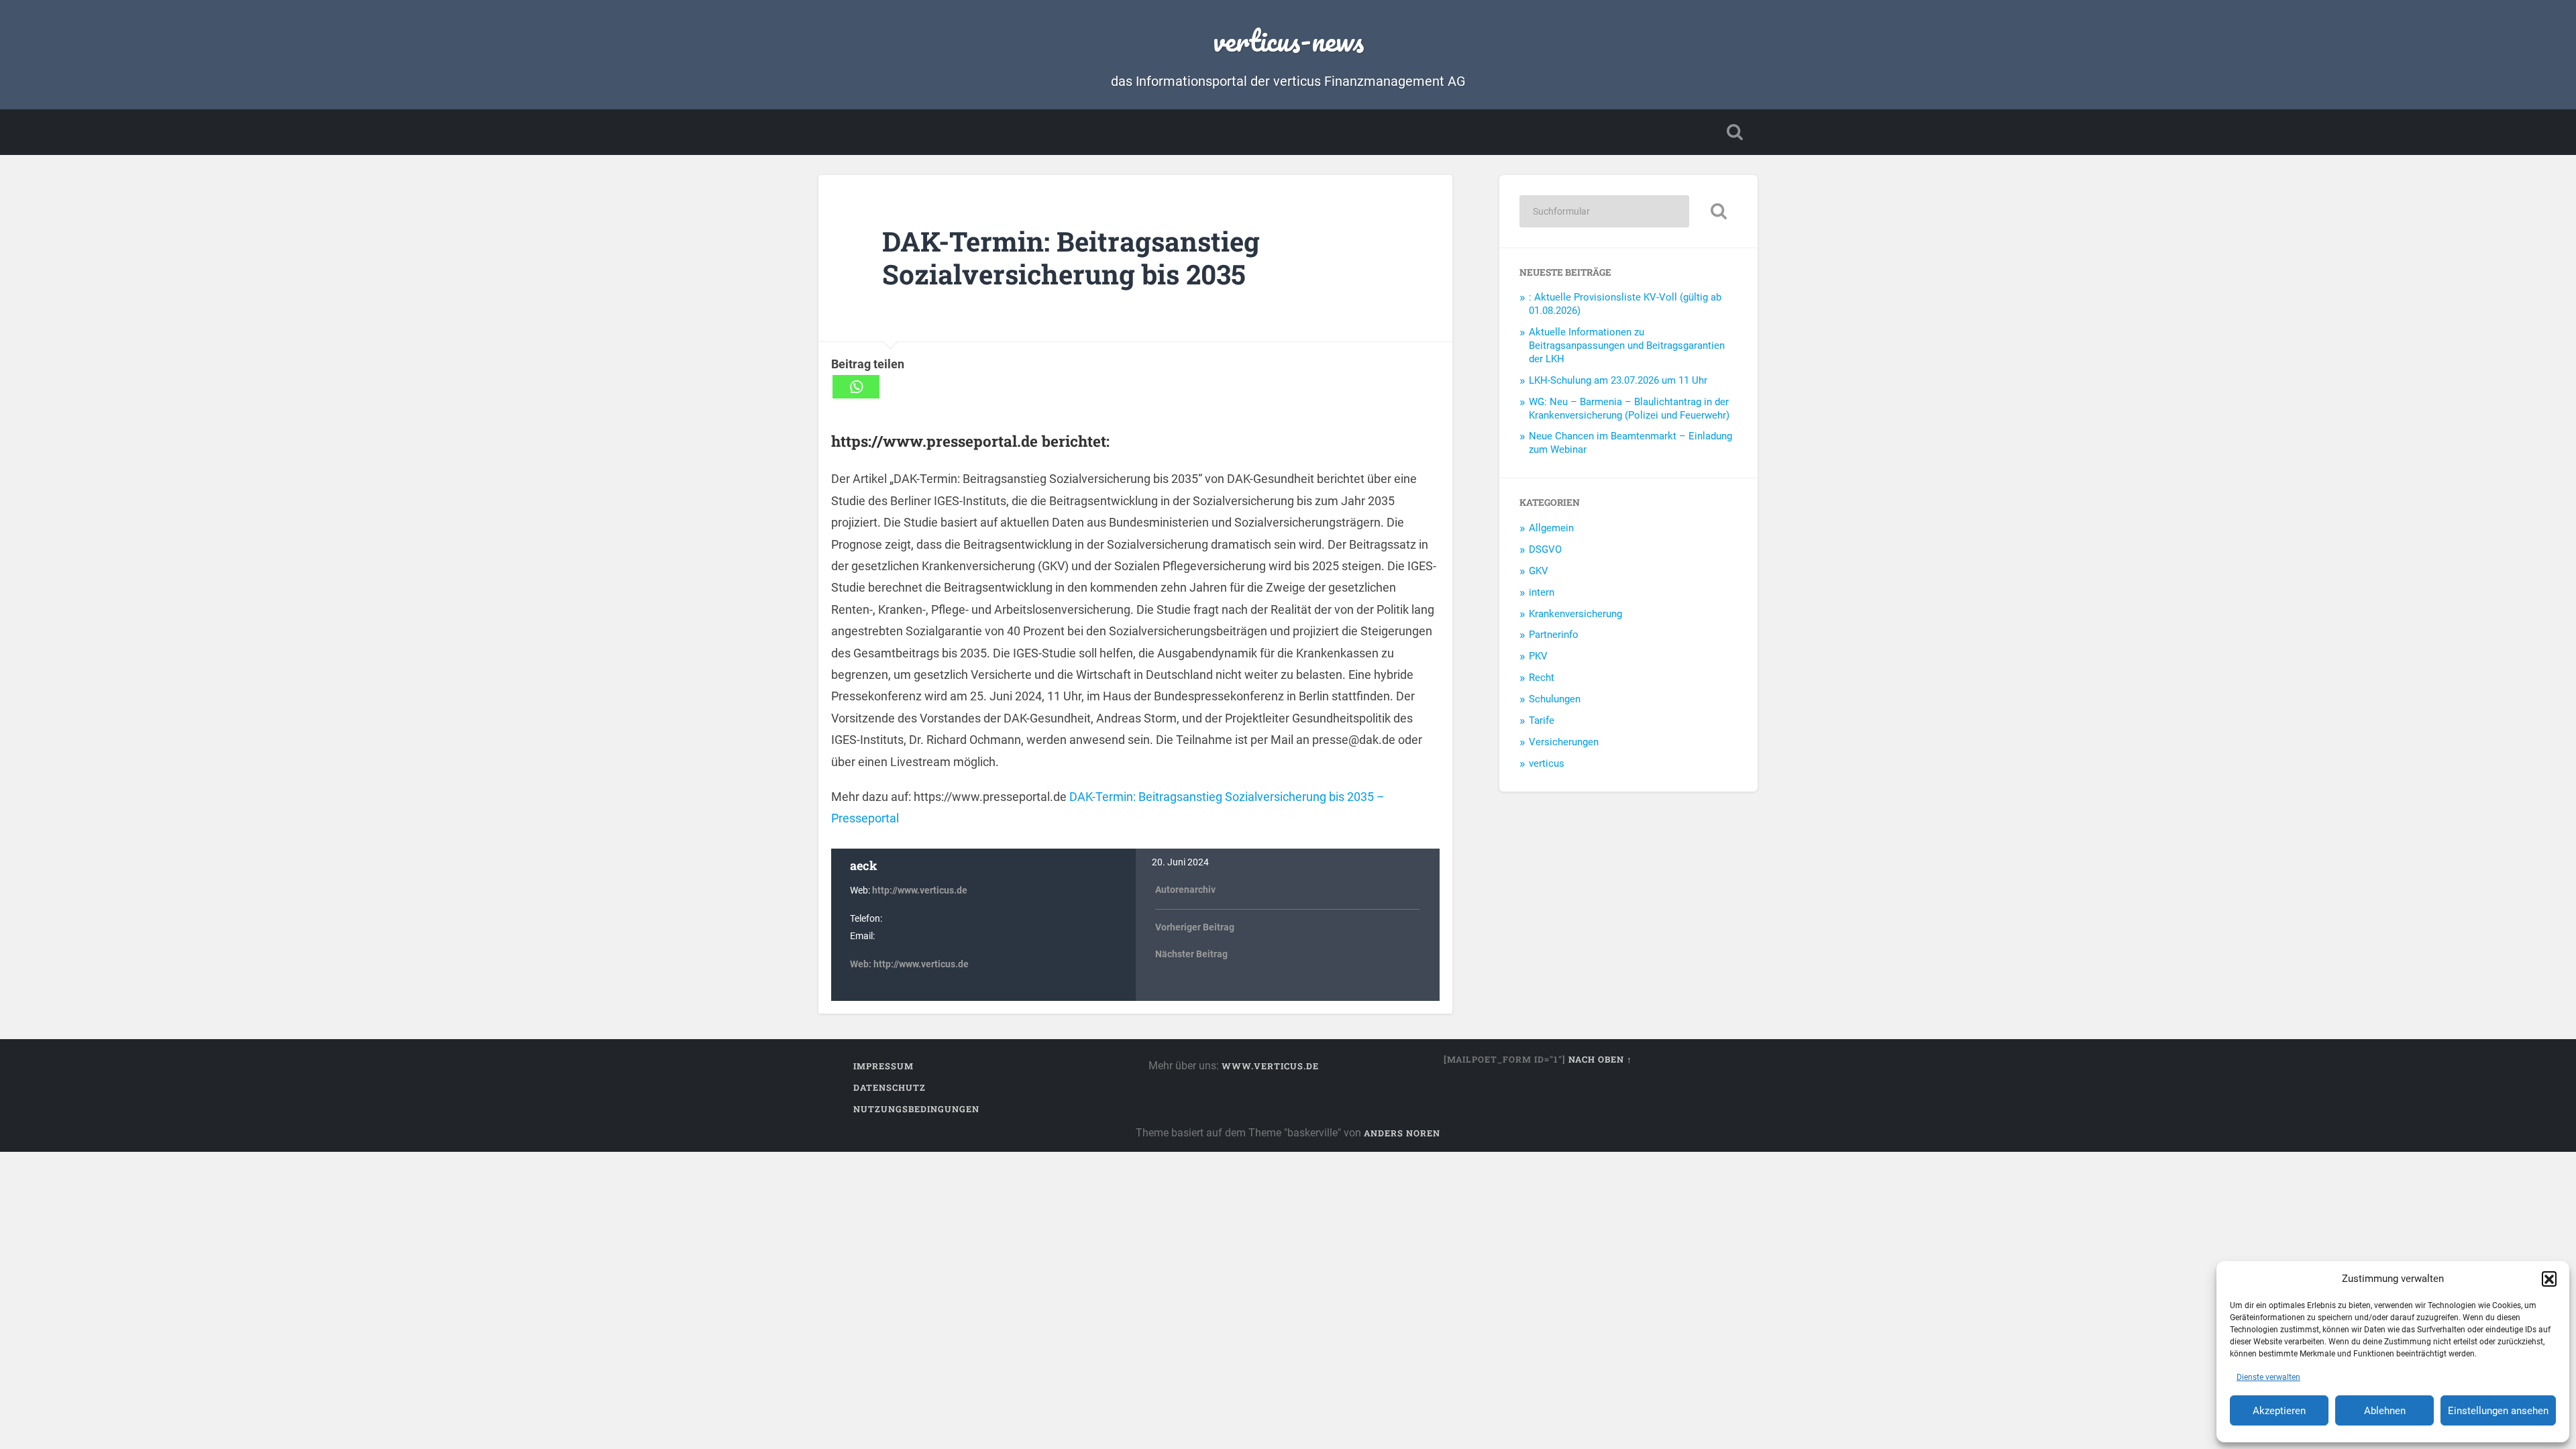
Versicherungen (1564, 742)
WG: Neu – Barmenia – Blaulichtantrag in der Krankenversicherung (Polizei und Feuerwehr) (1629, 409)
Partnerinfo (1554, 635)
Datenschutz (890, 1087)
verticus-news (1288, 40)
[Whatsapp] (856, 387)
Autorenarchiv (1185, 890)
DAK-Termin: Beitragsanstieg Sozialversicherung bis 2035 (1071, 258)
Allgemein (1551, 528)
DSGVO (1545, 549)
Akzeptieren (2279, 1411)
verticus (1547, 763)
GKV (1539, 571)
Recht (1542, 678)
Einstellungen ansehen (2498, 1411)
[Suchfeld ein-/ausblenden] (1735, 132)
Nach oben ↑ (1600, 1059)
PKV (1538, 656)
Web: (862, 964)
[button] (2549, 1279)
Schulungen (1555, 699)
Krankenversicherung (1575, 614)
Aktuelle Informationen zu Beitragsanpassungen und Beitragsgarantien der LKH (1627, 345)
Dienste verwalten (2268, 1377)
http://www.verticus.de (920, 891)
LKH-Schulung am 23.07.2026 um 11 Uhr (1618, 380)
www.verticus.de (1270, 1066)
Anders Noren (1402, 1133)
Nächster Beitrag (1191, 954)
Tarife (1542, 720)
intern (1542, 592)
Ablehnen (2385, 1411)
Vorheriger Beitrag (1195, 927)
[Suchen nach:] (1604, 211)
